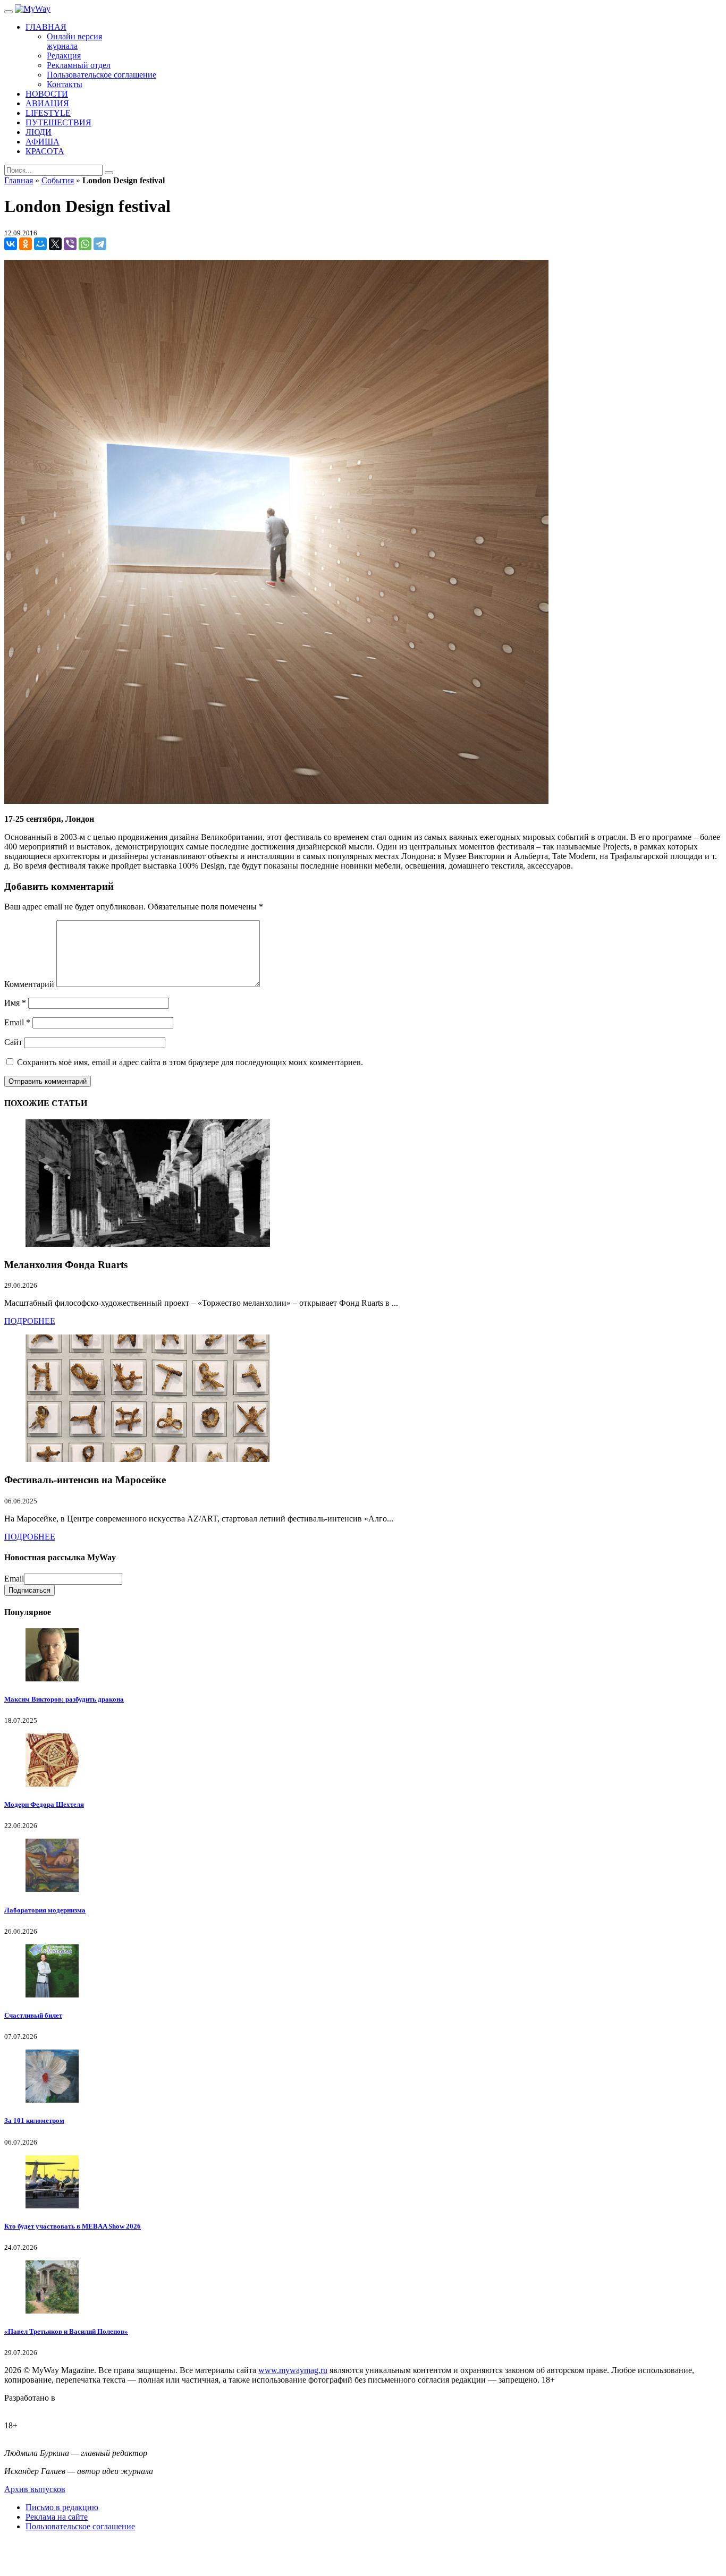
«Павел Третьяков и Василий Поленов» (66, 2331)
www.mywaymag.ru (293, 2370)
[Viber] (70, 244)
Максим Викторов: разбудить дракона (64, 1699)
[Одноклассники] (26, 244)
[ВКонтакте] (11, 244)
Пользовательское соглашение (80, 2526)
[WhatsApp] (85, 244)
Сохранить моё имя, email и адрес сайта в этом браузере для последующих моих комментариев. (190, 1062)
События (58, 180)
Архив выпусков (35, 2489)
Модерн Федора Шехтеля (44, 1804)
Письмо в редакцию (62, 2507)
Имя (15, 1003)
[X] (55, 244)
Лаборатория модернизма (45, 1910)
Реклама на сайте (57, 2517)
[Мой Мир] (40, 244)
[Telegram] (100, 244)
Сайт (13, 1042)
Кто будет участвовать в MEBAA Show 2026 (73, 2226)
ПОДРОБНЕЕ (30, 1321)
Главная (19, 180)
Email (17, 1022)
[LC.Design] (31, 2407)
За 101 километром (34, 2120)
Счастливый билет (33, 2015)
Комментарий (29, 984)
